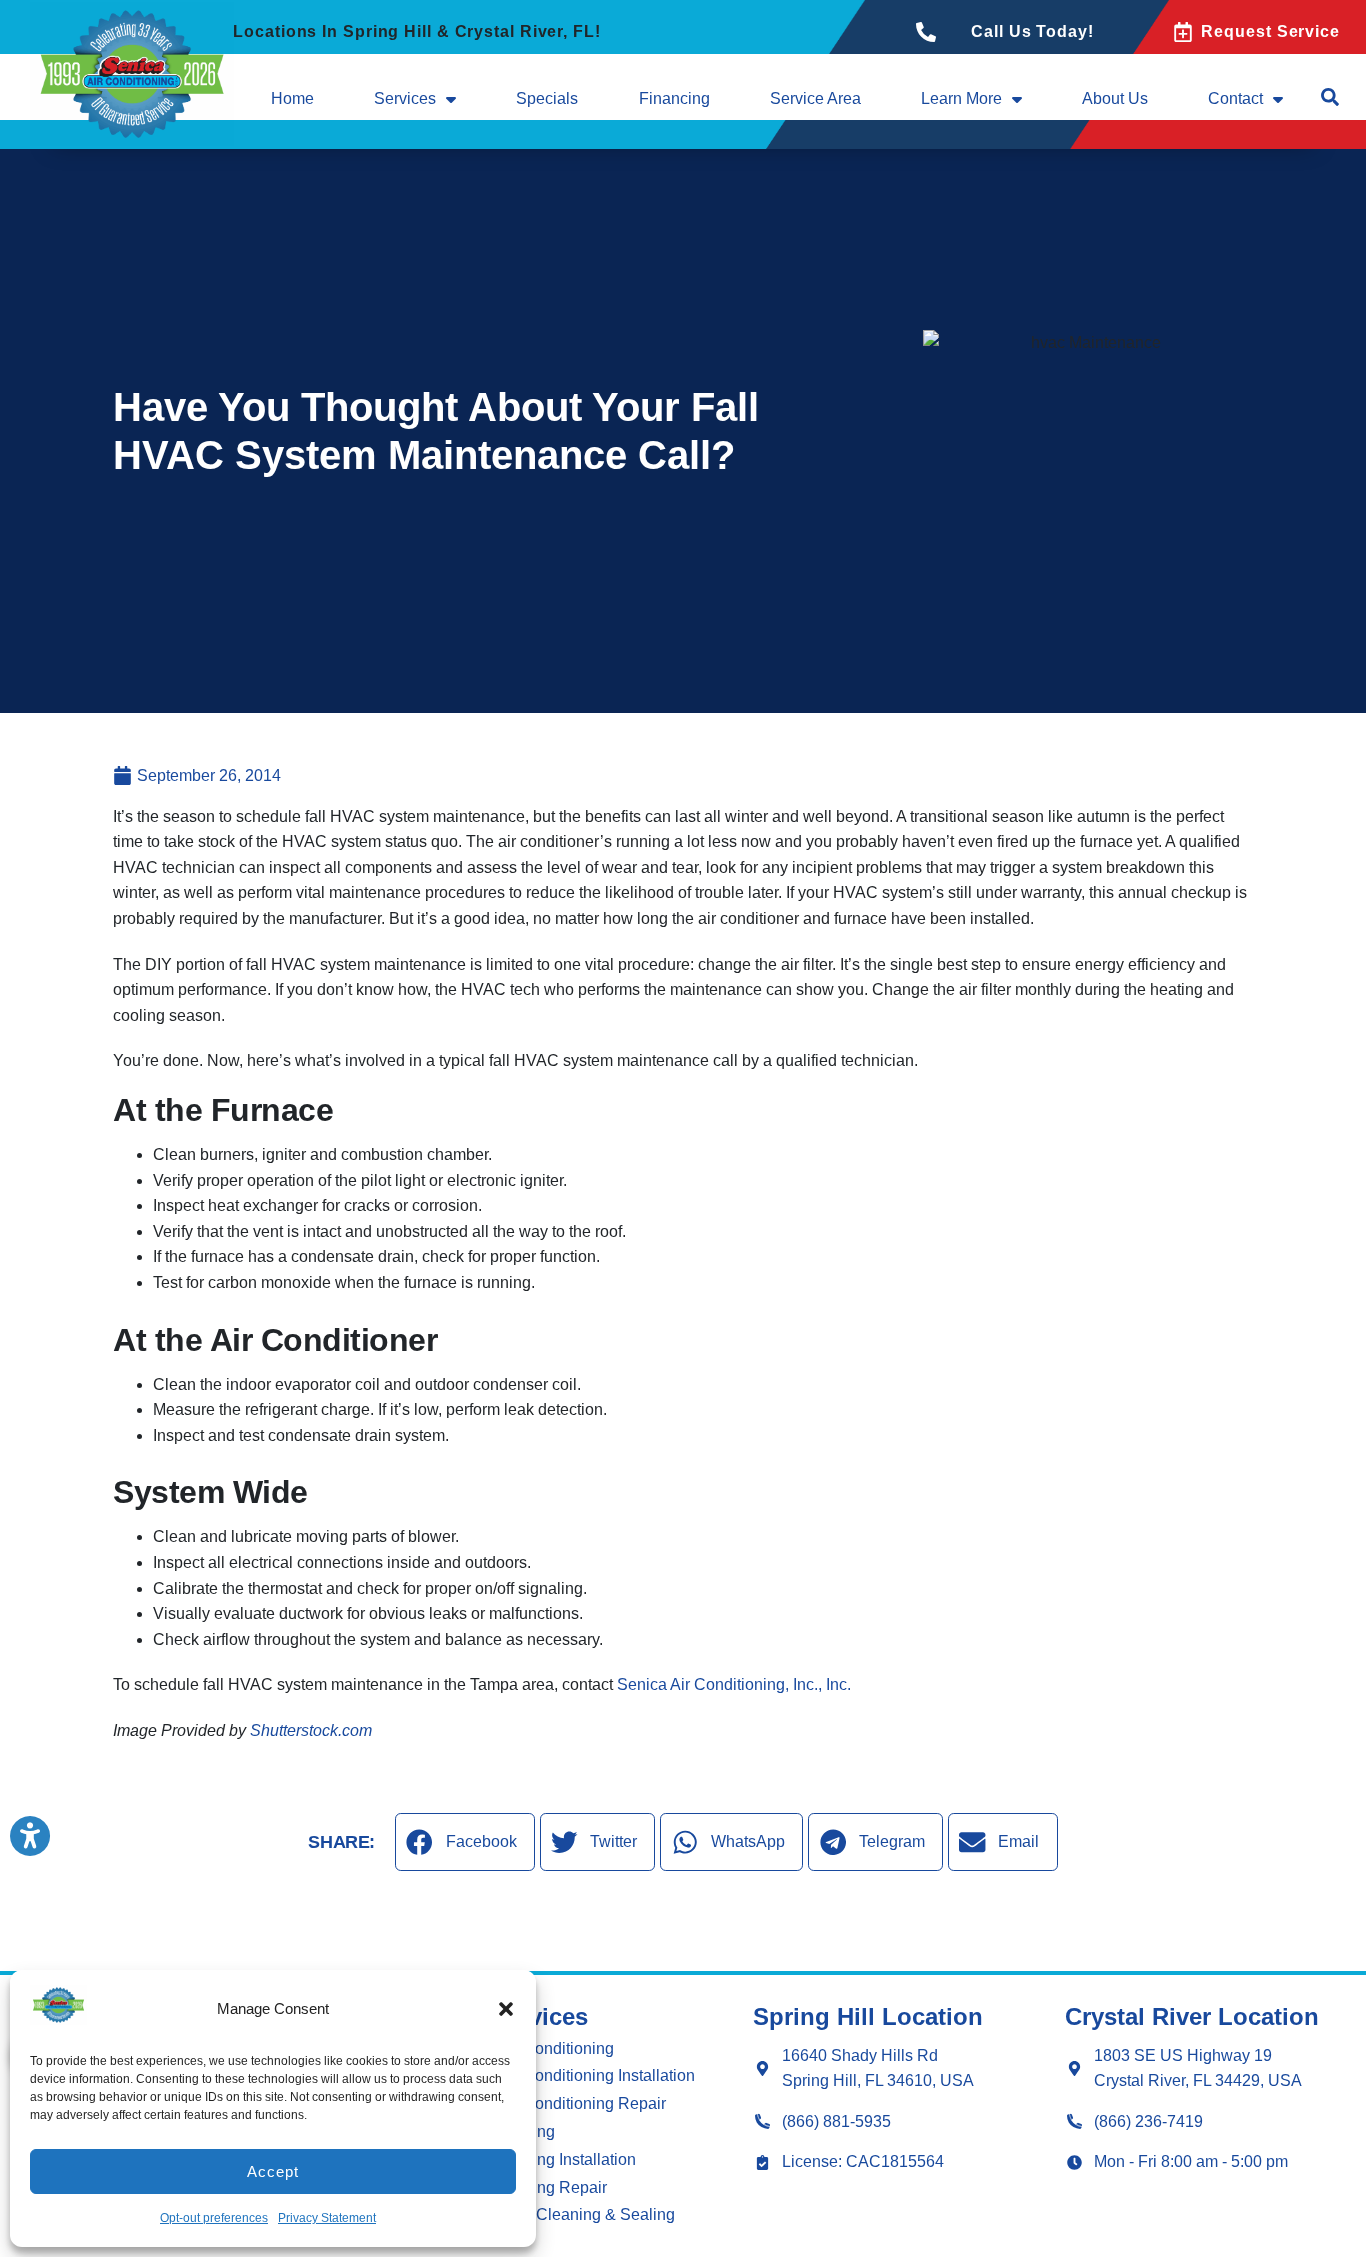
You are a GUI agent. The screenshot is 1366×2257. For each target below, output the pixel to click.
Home (292, 98)
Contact (1235, 98)
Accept (272, 2171)
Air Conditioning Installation (597, 2075)
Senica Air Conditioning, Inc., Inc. (734, 1684)
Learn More (961, 98)
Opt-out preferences (214, 2218)
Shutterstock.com (311, 1730)
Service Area (815, 98)
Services (405, 98)
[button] (506, 2009)
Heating (527, 2131)
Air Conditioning (556, 2048)
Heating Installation (567, 2159)
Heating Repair (553, 2187)
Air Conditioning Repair (582, 2103)
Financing (674, 98)
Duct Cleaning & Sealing (587, 2214)
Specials (547, 98)
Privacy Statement (327, 2218)
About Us (1115, 98)
